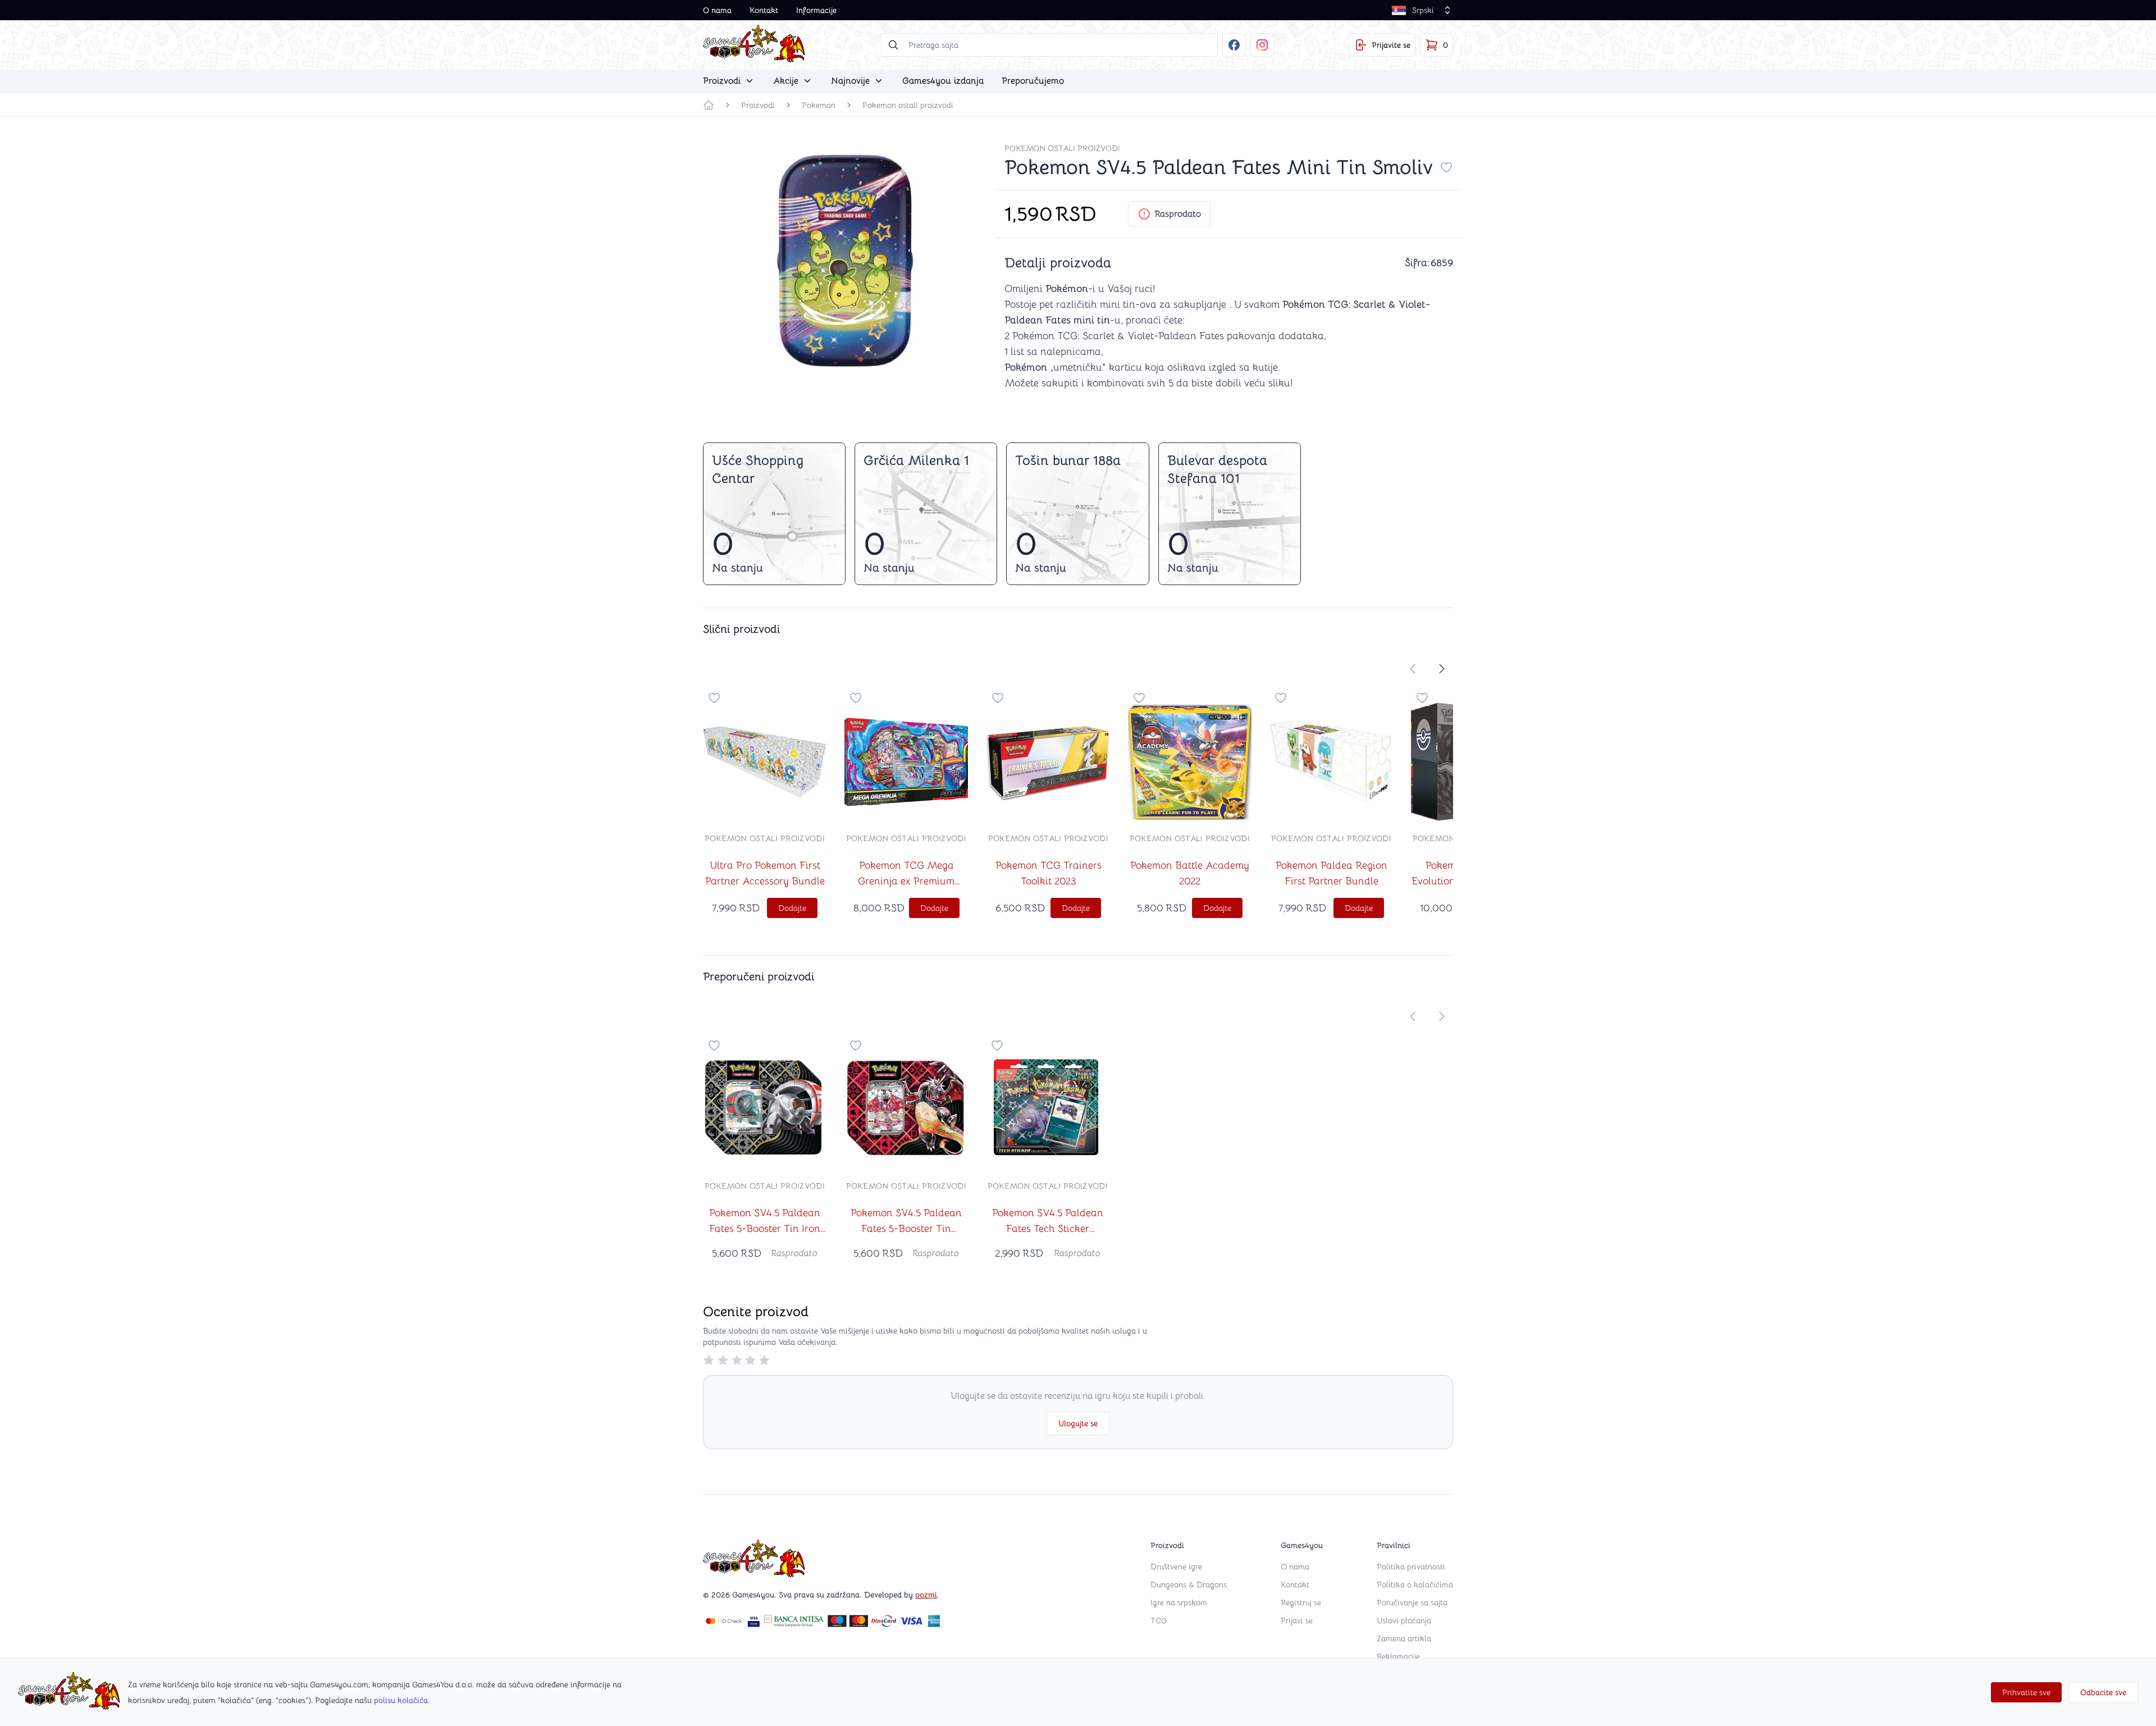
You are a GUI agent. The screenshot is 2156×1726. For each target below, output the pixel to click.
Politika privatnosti (1411, 1567)
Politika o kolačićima (1415, 1585)
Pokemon (819, 105)
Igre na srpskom (1179, 1602)
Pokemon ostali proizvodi (908, 105)
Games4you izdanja (943, 81)
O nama (717, 10)
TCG (1159, 1620)
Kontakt (764, 10)
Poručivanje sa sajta (1412, 1602)
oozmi (926, 1595)
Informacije (816, 10)
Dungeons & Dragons (1189, 1585)
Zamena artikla (1404, 1638)
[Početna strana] (709, 105)
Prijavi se (1297, 1620)
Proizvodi (758, 105)
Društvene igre (1176, 1567)
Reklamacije (1398, 1656)
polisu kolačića (401, 1700)
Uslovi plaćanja (1404, 1620)
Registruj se (1301, 1602)
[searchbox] (1049, 45)
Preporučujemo (1033, 81)
